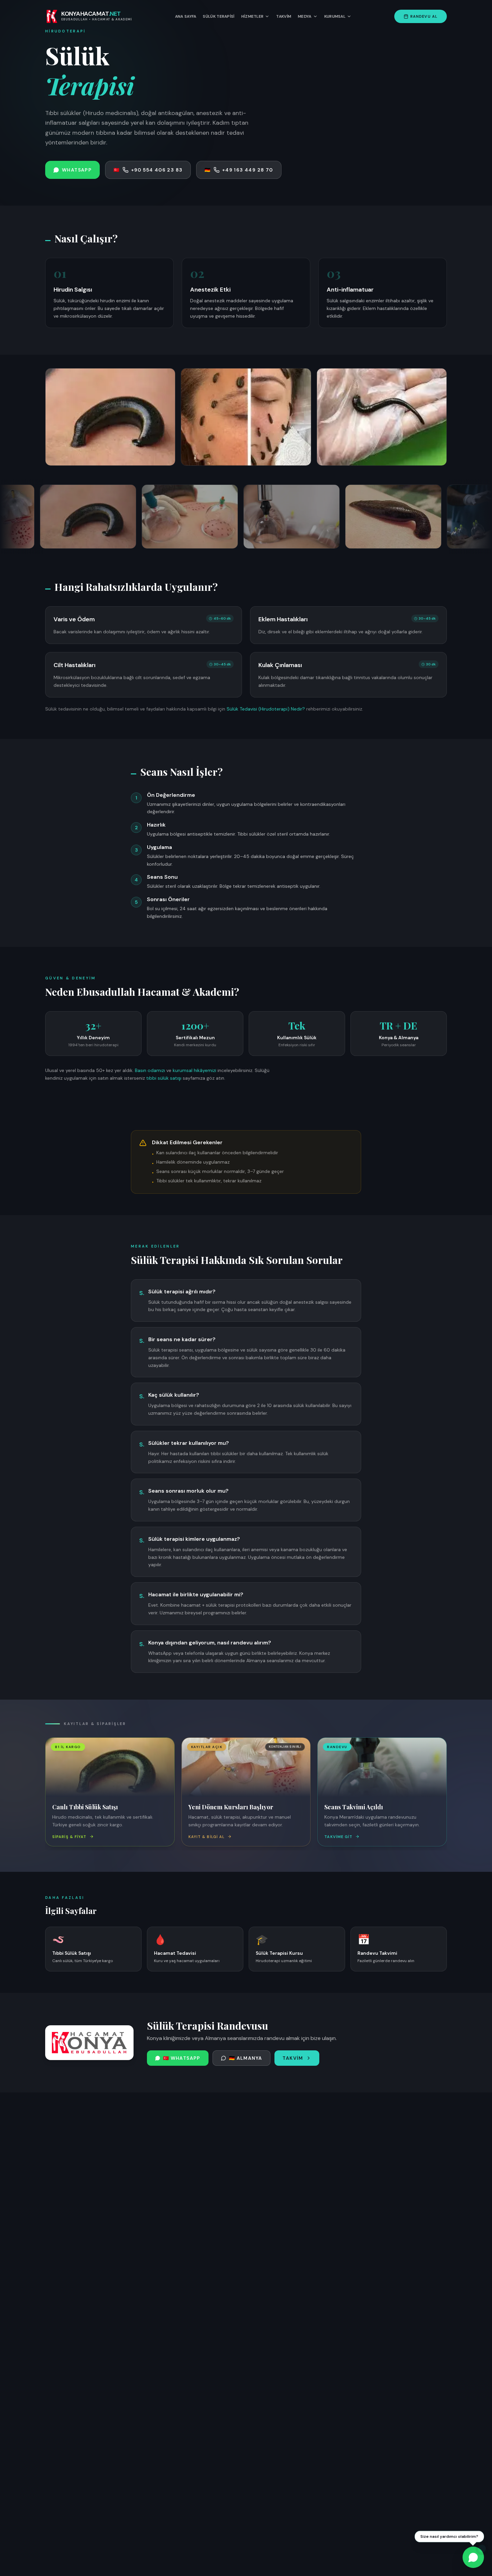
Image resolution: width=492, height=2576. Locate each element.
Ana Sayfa (186, 16)
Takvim (284, 16)
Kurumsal (335, 16)
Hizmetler (253, 16)
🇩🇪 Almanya (246, 2058)
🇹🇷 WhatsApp (182, 2058)
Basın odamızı (150, 1070)
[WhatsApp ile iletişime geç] (473, 2557)
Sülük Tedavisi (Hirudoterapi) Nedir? (266, 709)
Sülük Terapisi (219, 16)
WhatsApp (77, 170)
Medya (305, 16)
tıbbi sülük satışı (164, 1078)
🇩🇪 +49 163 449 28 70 (239, 170)
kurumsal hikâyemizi (194, 1070)
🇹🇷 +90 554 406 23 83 (148, 170)
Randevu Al (424, 16)
